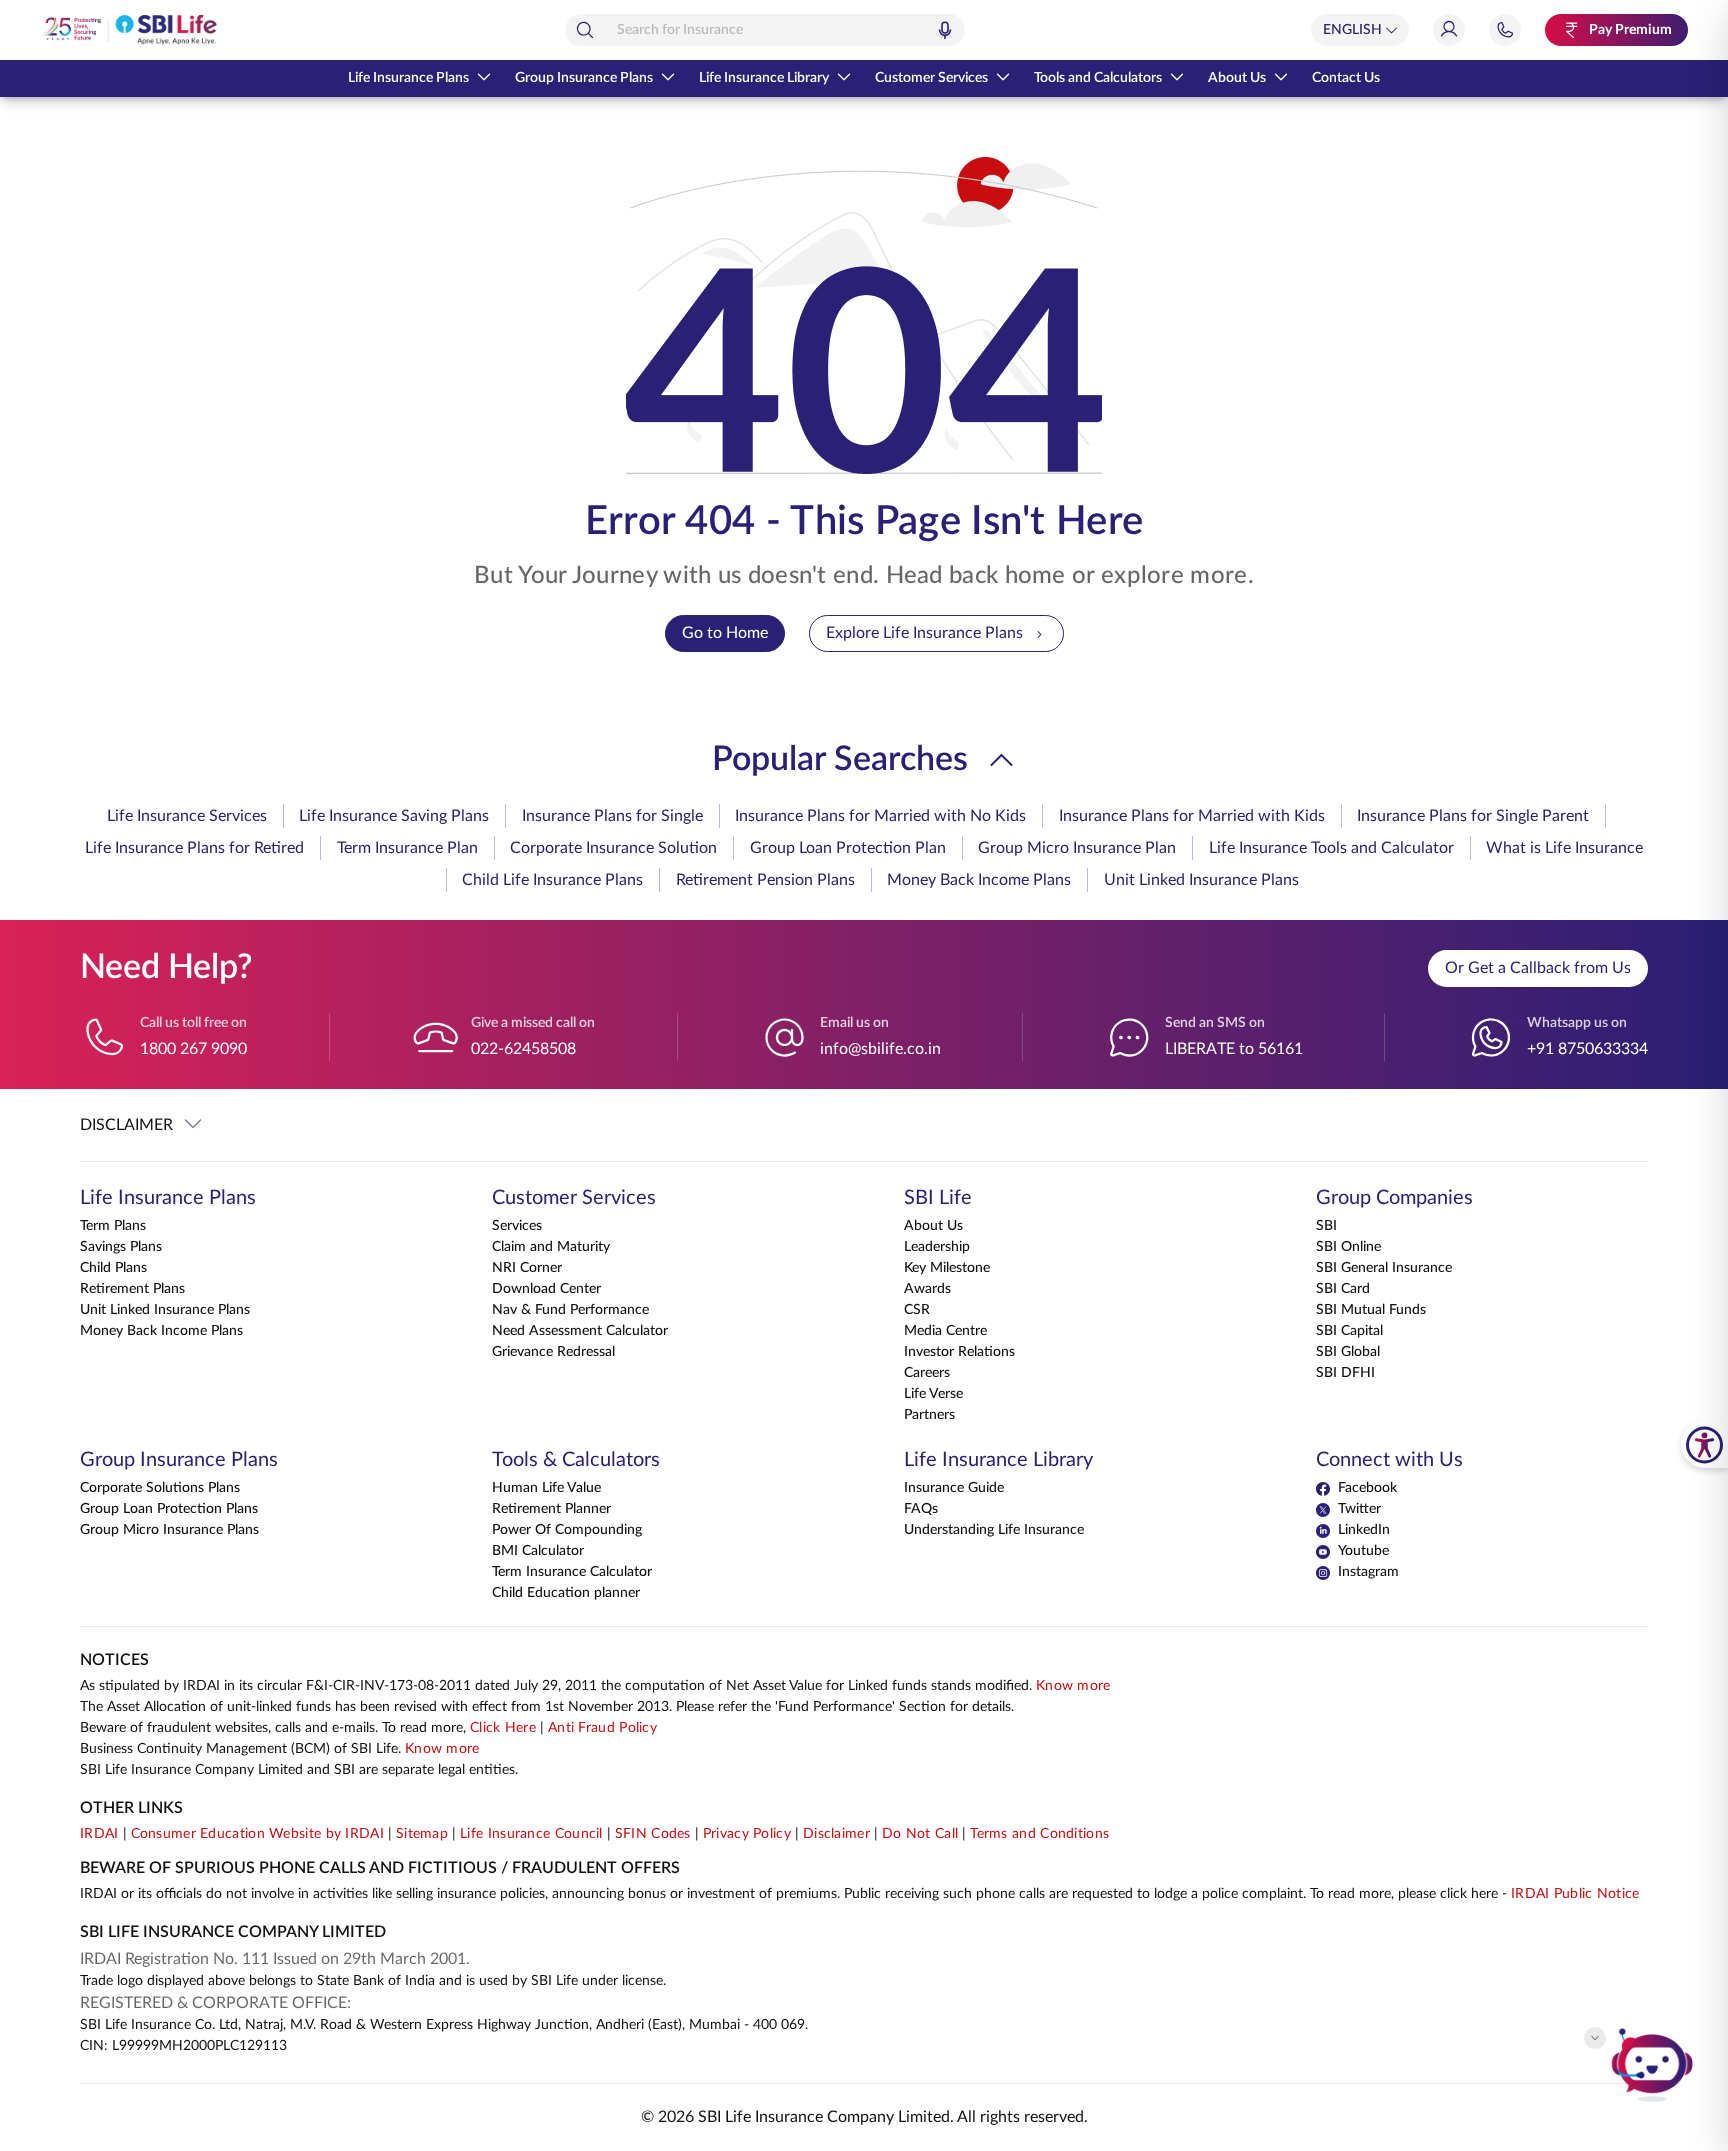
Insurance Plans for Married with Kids (1192, 816)
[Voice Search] (945, 30)
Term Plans (113, 1226)
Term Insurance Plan (407, 848)
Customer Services (931, 78)
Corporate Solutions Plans (160, 1488)
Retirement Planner (551, 1509)
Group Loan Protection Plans (169, 1509)
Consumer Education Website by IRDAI (258, 1834)
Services (517, 1226)
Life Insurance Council (531, 1834)
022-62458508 (523, 1049)
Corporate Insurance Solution (613, 848)
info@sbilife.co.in (880, 1049)
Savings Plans (121, 1247)
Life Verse (933, 1394)
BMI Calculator (538, 1551)
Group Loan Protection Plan (848, 848)
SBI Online (1348, 1247)
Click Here (503, 1728)
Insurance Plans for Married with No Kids (880, 816)
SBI (1326, 1226)
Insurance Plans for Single (612, 816)
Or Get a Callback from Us (1538, 968)
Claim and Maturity (551, 1247)
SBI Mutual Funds (1371, 1310)
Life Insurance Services (187, 816)
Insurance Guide (954, 1488)
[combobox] (765, 30)
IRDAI (99, 1834)
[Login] (1449, 30)
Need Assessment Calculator (580, 1331)
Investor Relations (959, 1352)
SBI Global (1348, 1352)
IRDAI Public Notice (1575, 1894)
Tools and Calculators (1098, 78)
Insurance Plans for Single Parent (1473, 816)
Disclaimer (836, 1834)
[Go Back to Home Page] (129, 30)
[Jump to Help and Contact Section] (1505, 30)
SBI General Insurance (1384, 1268)
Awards (927, 1289)
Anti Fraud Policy (602, 1728)
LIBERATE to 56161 (1234, 1049)
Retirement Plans (132, 1289)
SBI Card (1343, 1289)
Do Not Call (920, 1834)
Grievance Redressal (553, 1352)
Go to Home (725, 633)
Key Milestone (947, 1268)
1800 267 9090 (193, 1049)
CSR (917, 1310)
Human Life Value (546, 1488)
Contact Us (1346, 78)
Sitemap (422, 1834)
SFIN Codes (653, 1834)
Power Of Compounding (567, 1530)
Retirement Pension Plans (765, 880)
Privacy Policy (747, 1834)
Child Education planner (566, 1593)
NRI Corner (527, 1268)
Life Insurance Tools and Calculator (1331, 848)
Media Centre (945, 1331)
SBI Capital (1349, 1331)
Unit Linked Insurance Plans (1201, 880)
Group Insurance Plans (584, 78)
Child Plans (113, 1268)
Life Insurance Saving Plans (394, 816)
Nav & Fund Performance (570, 1310)
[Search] (585, 30)
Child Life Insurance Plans (552, 880)
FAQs (921, 1509)
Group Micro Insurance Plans (169, 1530)
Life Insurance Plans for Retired (194, 848)
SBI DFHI (1345, 1373)
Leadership (937, 1247)
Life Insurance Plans (408, 78)
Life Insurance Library (764, 78)
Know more (1073, 1686)
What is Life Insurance (1564, 848)
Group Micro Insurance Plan (1077, 848)
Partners (929, 1415)
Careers (927, 1373)
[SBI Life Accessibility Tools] (1704, 1444)
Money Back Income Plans (979, 880)
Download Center (546, 1289)
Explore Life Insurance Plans (924, 633)
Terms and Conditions (1039, 1834)
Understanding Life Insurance (994, 1530)
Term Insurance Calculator (572, 1572)
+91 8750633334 (1587, 1049)
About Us (1237, 78)
